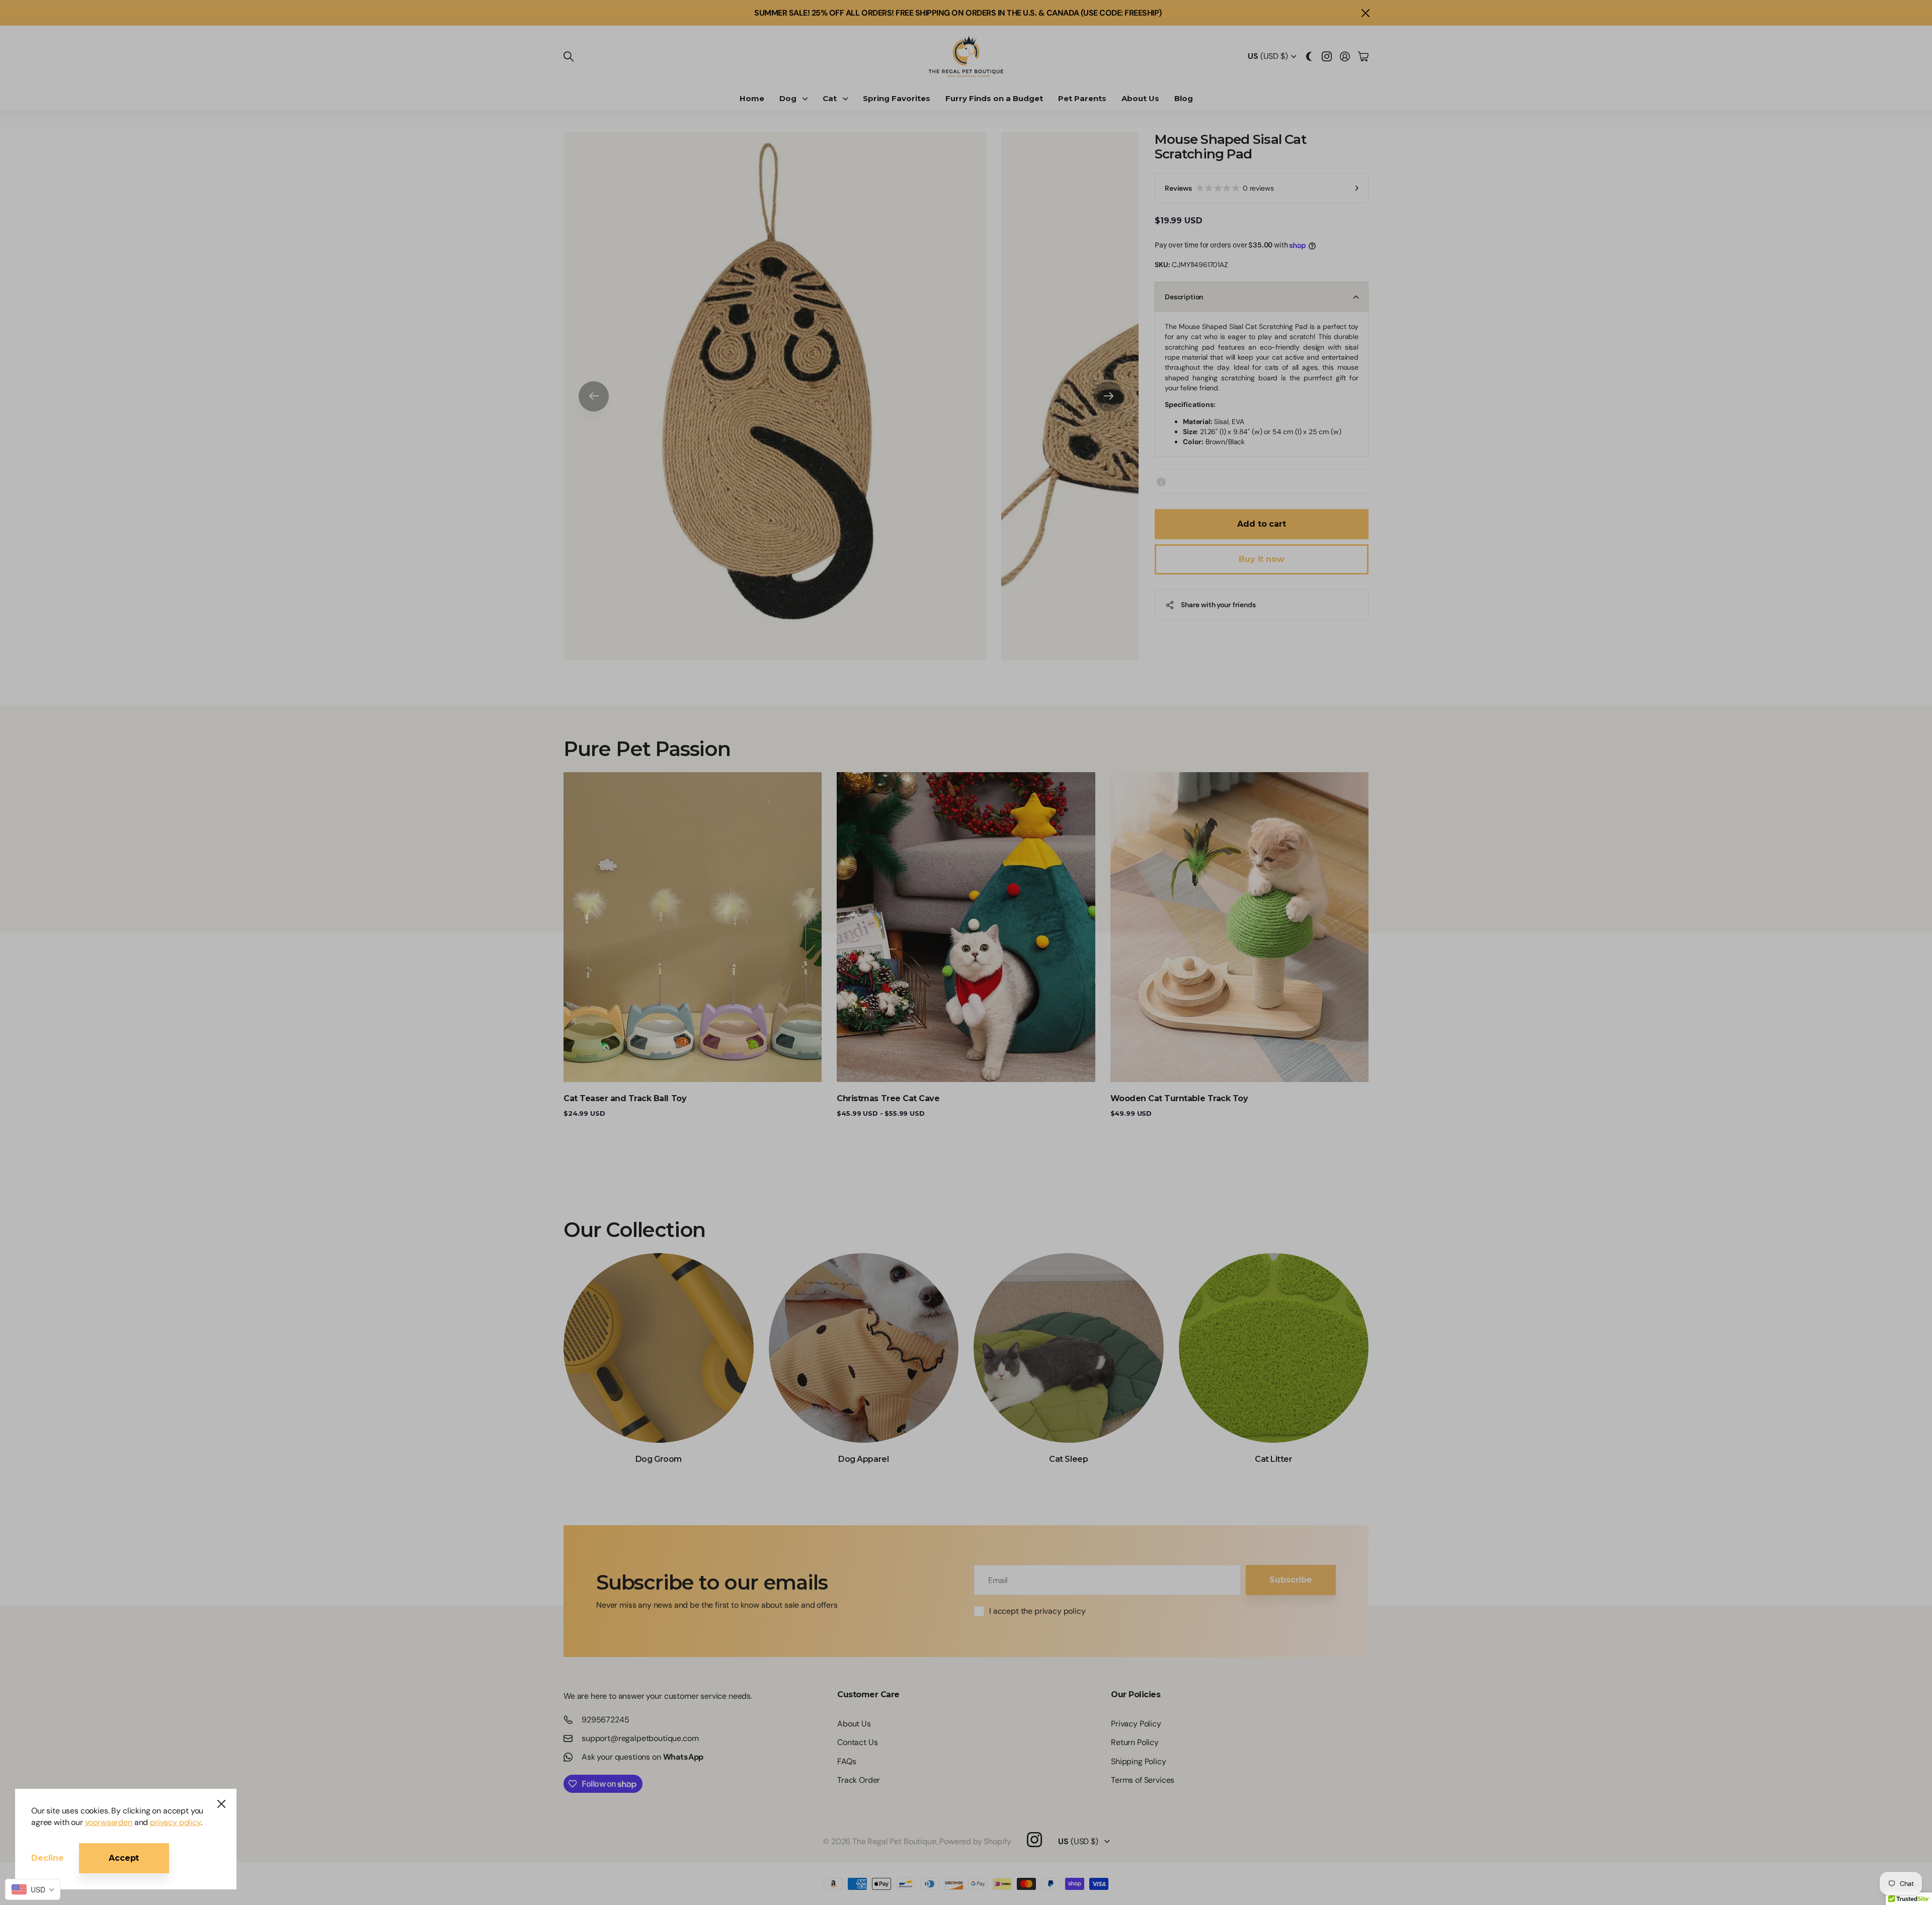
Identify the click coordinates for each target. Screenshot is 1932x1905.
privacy (966, 255)
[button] (1039, 74)
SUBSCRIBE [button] (966, 204)
